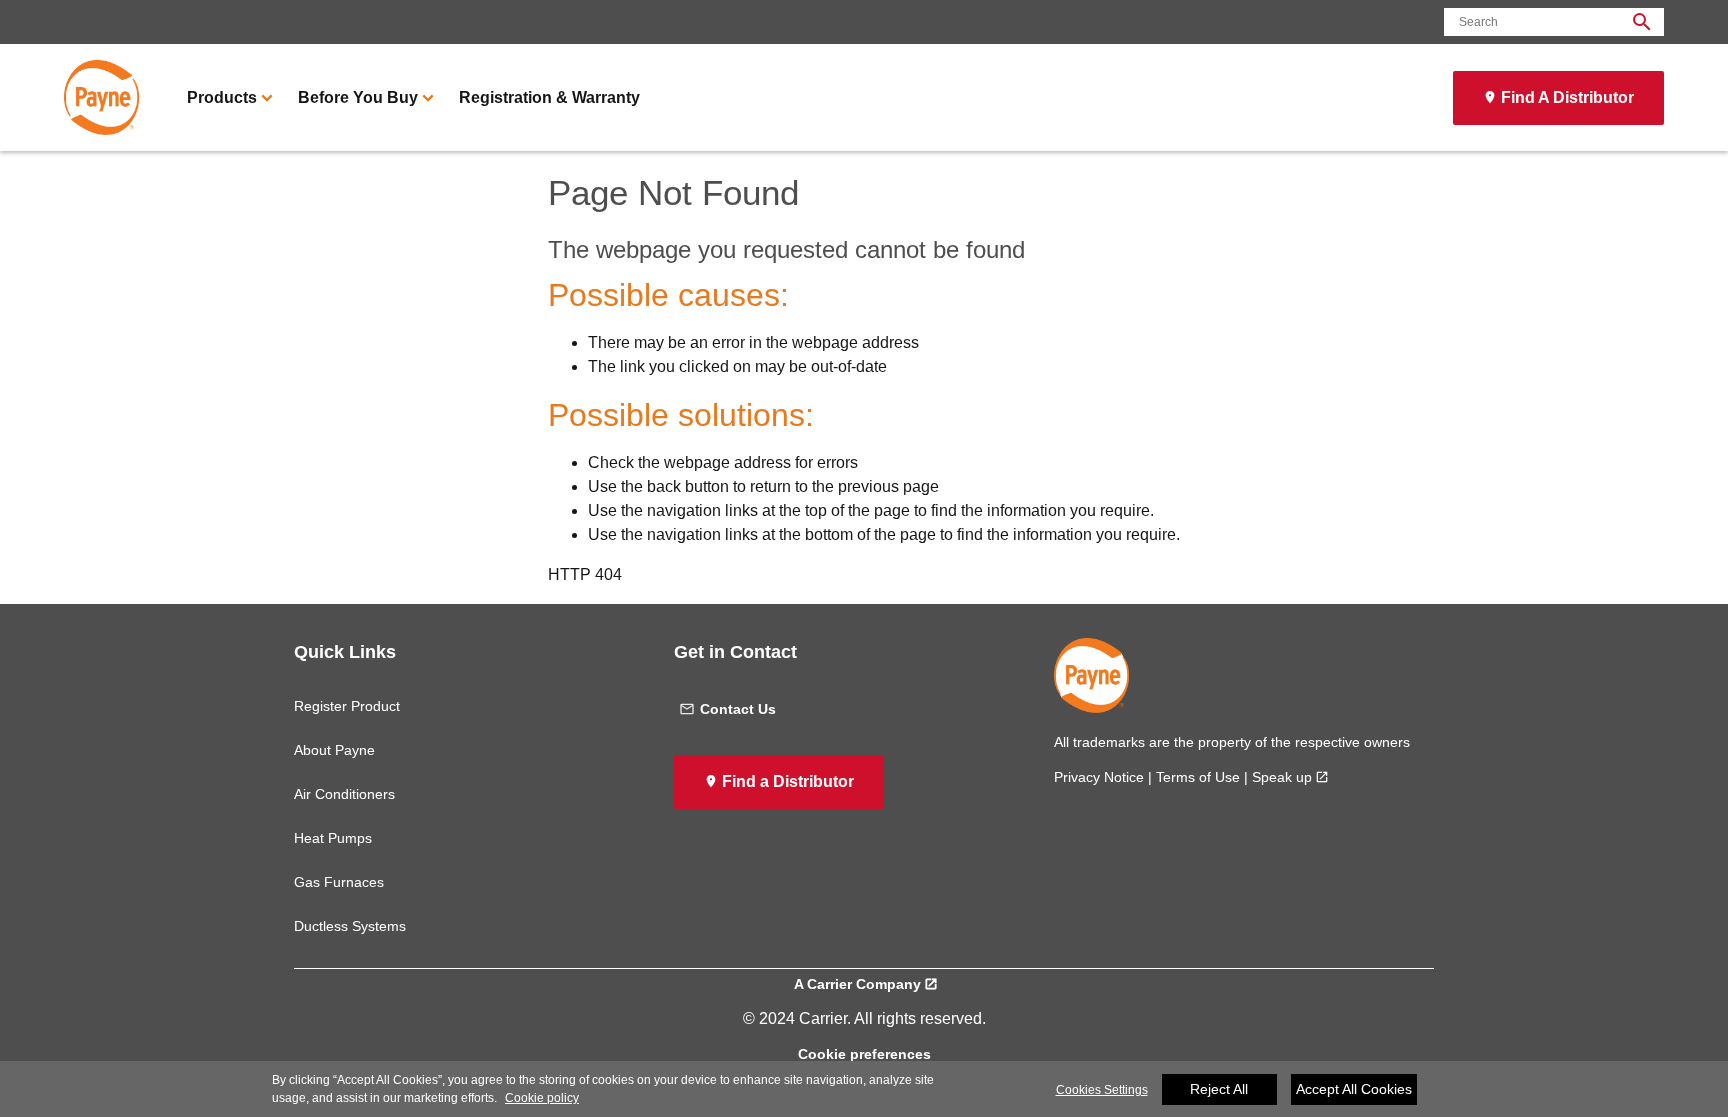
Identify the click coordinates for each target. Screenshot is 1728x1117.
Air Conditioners (344, 794)
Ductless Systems (350, 926)
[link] (101, 97)
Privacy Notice (1099, 777)
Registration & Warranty (549, 97)
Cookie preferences (864, 1054)
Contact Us (738, 709)
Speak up (1282, 777)
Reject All (1219, 1089)
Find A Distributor (1567, 97)
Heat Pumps (333, 838)
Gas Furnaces (339, 882)
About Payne (334, 750)
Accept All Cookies (1354, 1089)
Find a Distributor (788, 781)
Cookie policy (542, 1098)
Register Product (347, 706)
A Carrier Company (857, 984)
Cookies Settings (1102, 1090)
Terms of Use (1198, 777)
